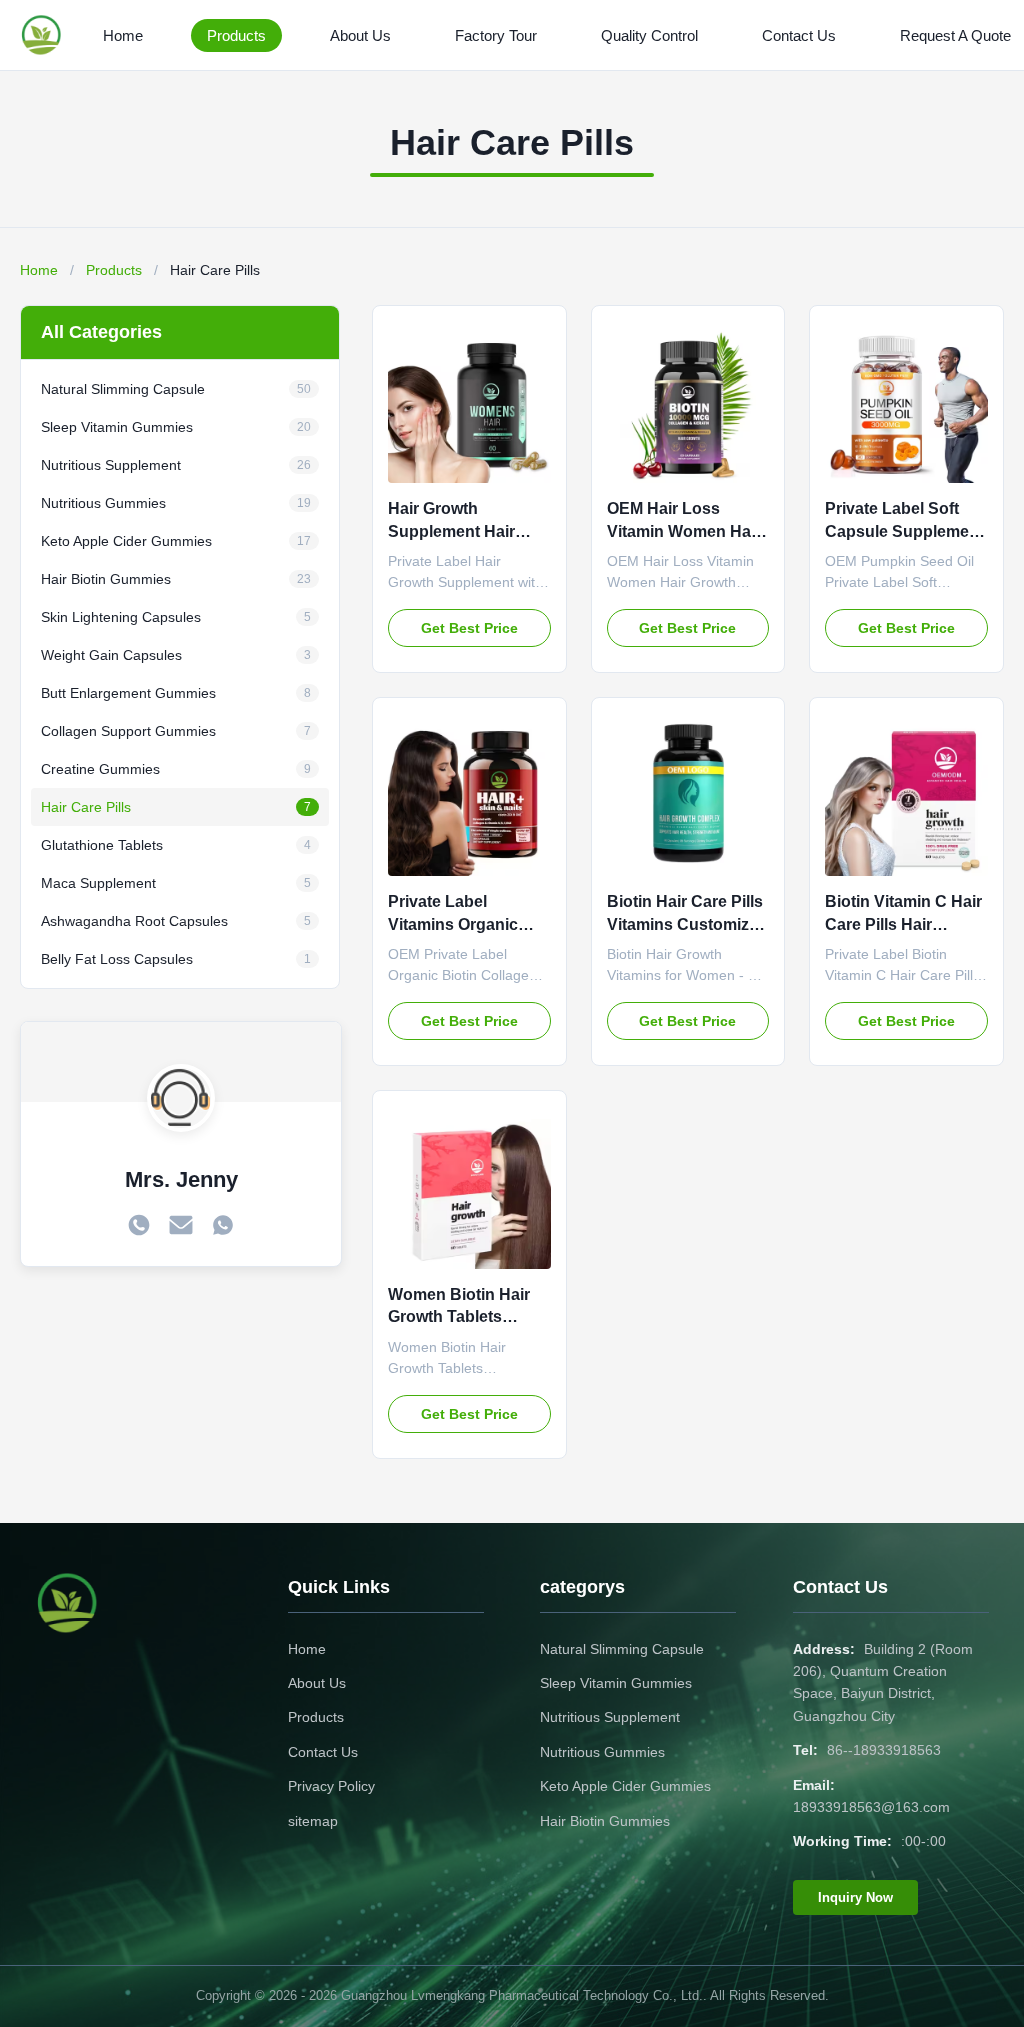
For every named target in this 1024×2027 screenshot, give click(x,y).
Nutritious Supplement (610, 1717)
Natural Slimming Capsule (622, 1649)
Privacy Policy (331, 1786)
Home (123, 35)
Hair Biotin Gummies (605, 1821)
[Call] (139, 1227)
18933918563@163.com (871, 1807)
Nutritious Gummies (602, 1752)
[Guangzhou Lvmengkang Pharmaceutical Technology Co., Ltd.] (45, 35)
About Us (360, 35)
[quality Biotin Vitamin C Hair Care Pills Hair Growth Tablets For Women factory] (906, 794)
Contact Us (799, 35)
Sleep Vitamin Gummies (616, 1683)
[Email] (181, 1227)
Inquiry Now (855, 1897)
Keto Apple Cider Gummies (625, 1786)
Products (236, 35)
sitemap (313, 1821)
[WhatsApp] (223, 1227)
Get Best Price (469, 628)
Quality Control (649, 35)
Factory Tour (496, 35)
